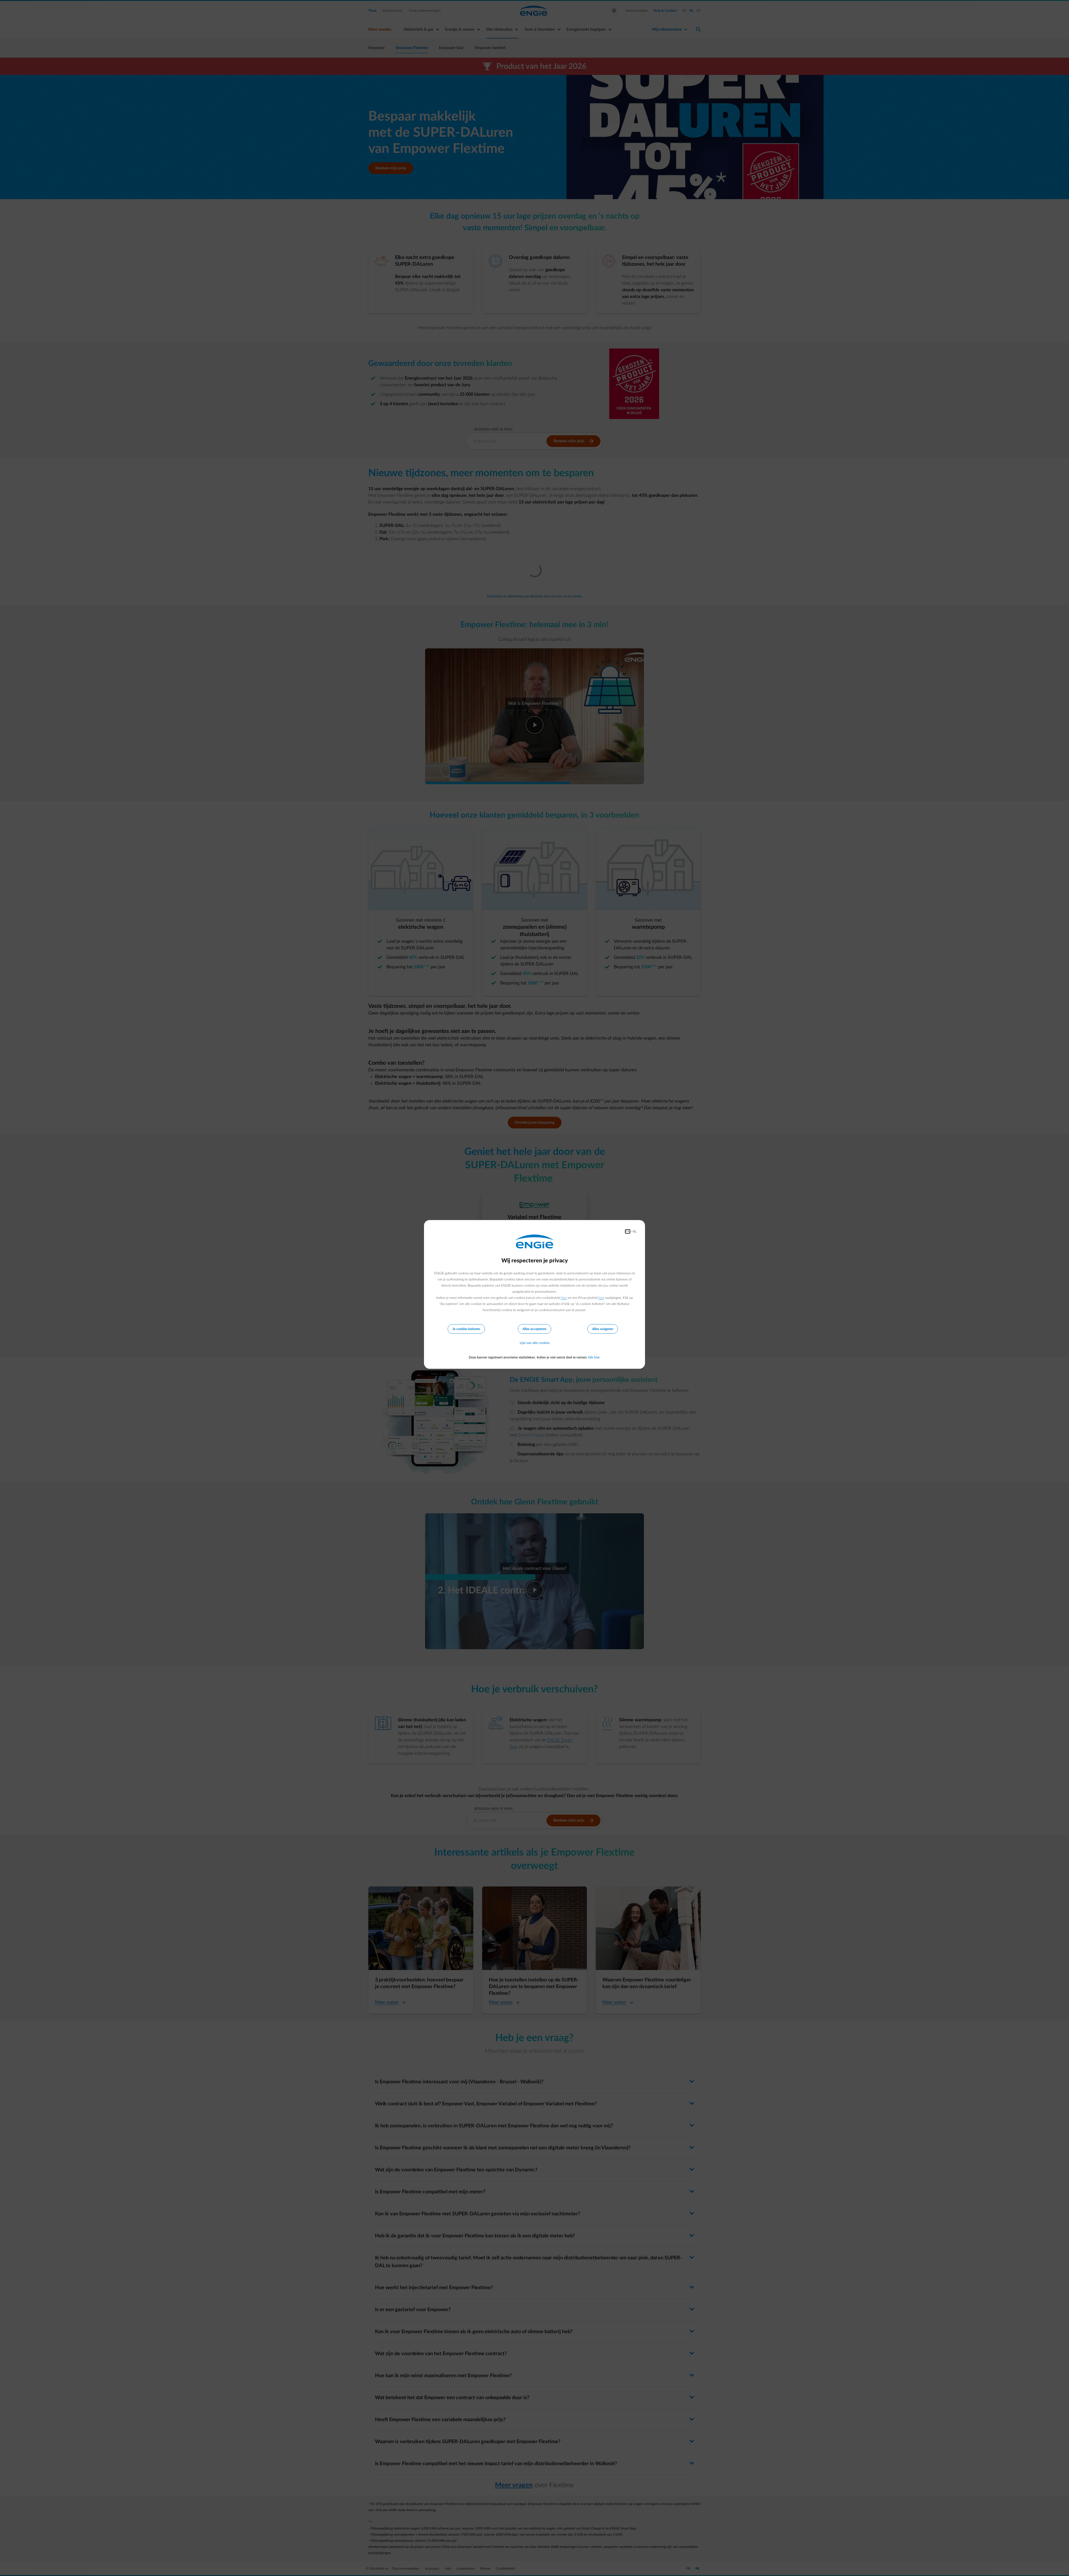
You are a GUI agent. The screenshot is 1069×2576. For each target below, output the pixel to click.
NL (635, 1231)
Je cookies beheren (466, 1329)
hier (564, 1298)
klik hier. (594, 1357)
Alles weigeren (603, 1329)
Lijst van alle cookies (535, 1343)
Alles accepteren (534, 1329)
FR (628, 1231)
